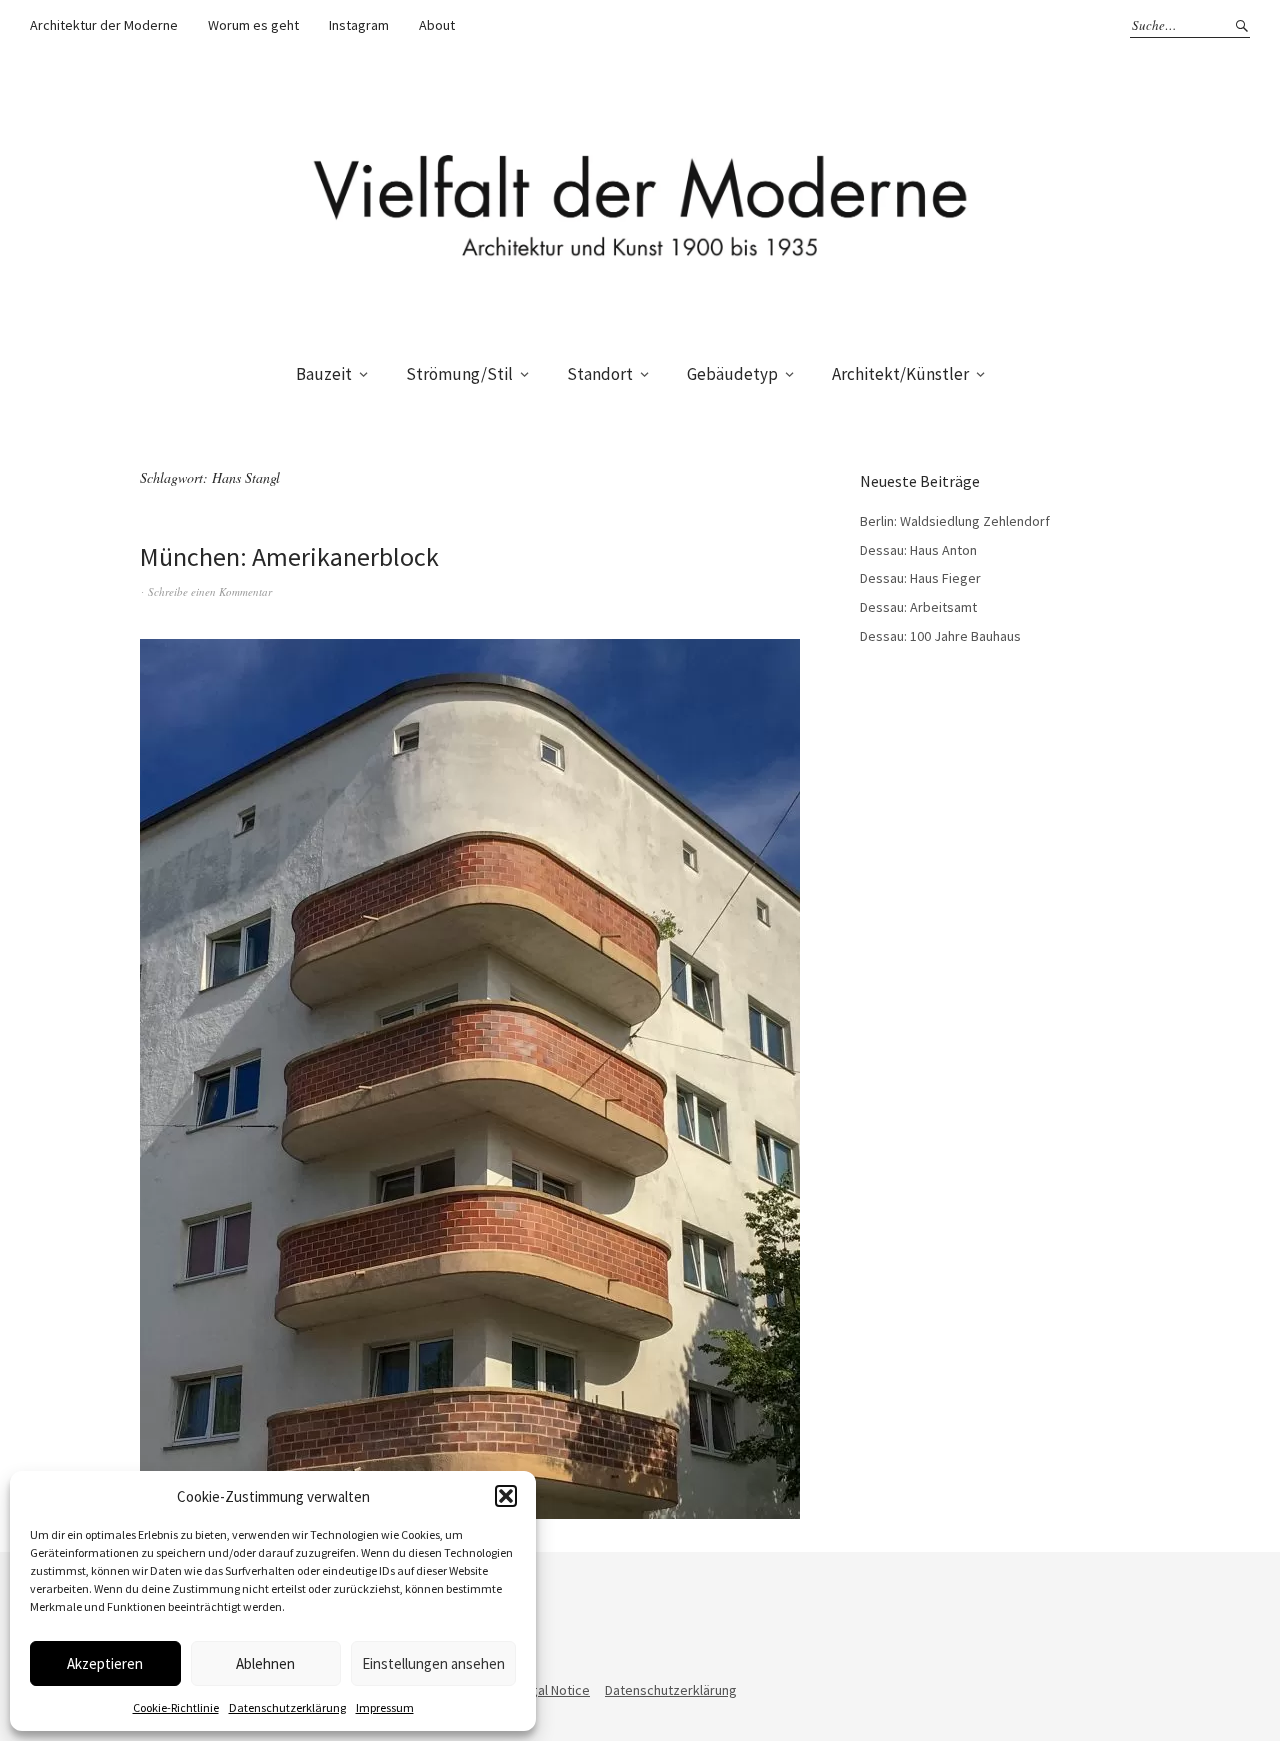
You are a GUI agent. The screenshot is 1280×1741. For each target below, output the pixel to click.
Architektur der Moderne (104, 25)
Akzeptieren (105, 1663)
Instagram (359, 25)
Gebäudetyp (732, 374)
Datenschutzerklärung (287, 1707)
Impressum (385, 1707)
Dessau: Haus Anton (918, 550)
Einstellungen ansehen (433, 1663)
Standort (600, 374)
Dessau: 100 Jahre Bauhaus (940, 636)
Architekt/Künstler (900, 374)
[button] (506, 1496)
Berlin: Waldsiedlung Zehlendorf (955, 521)
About (437, 25)
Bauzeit (324, 374)
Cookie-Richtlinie (176, 1707)
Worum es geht (253, 25)
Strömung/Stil (459, 374)
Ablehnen (265, 1663)
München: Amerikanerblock (289, 556)
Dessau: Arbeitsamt (918, 607)
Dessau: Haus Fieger (920, 578)
